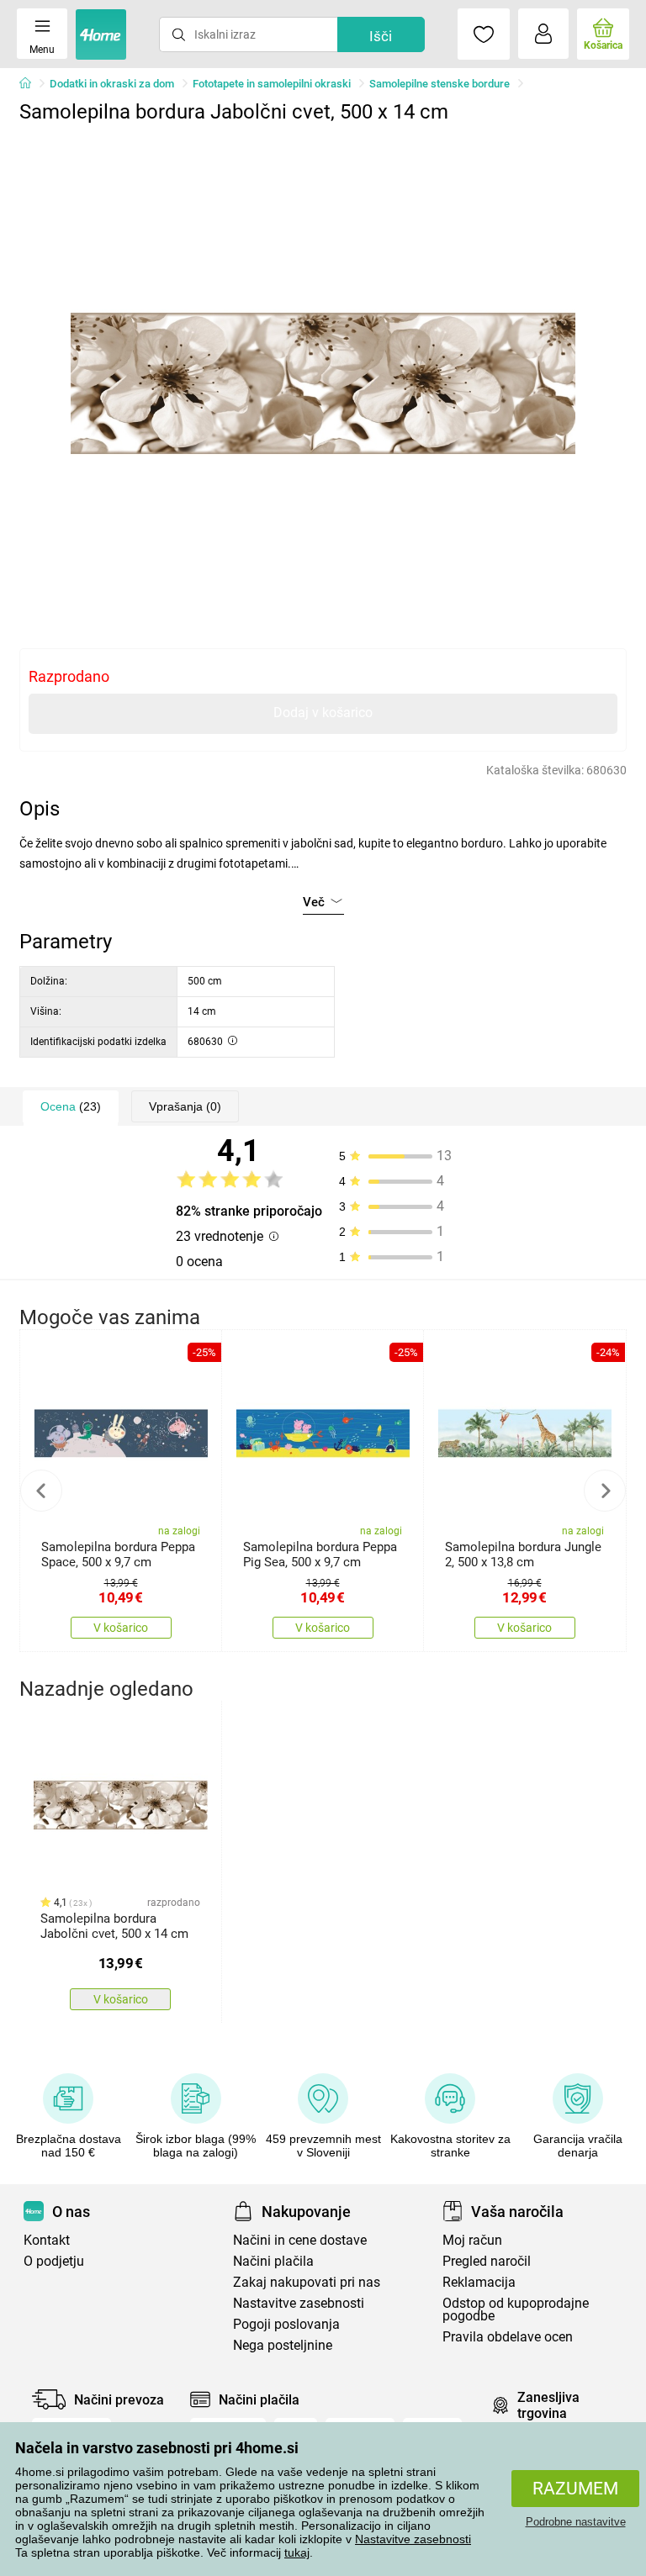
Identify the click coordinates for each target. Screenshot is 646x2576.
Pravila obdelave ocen (508, 2337)
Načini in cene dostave (300, 2240)
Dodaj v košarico (323, 713)
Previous (41, 1491)
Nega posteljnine (283, 2345)
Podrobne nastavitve (576, 2522)
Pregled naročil (487, 2261)
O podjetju (54, 2261)
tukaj (297, 2552)
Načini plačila (273, 2261)
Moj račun (472, 2240)
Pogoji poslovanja (286, 2324)
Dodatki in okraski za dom (112, 84)
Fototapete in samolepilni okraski (272, 84)
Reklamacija (479, 2282)
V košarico (121, 1628)
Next (605, 1491)
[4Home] (31, 84)
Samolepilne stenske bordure (439, 84)
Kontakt (47, 2240)
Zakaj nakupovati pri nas (307, 2282)
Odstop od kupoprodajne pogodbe (516, 2309)
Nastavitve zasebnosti (413, 2539)
